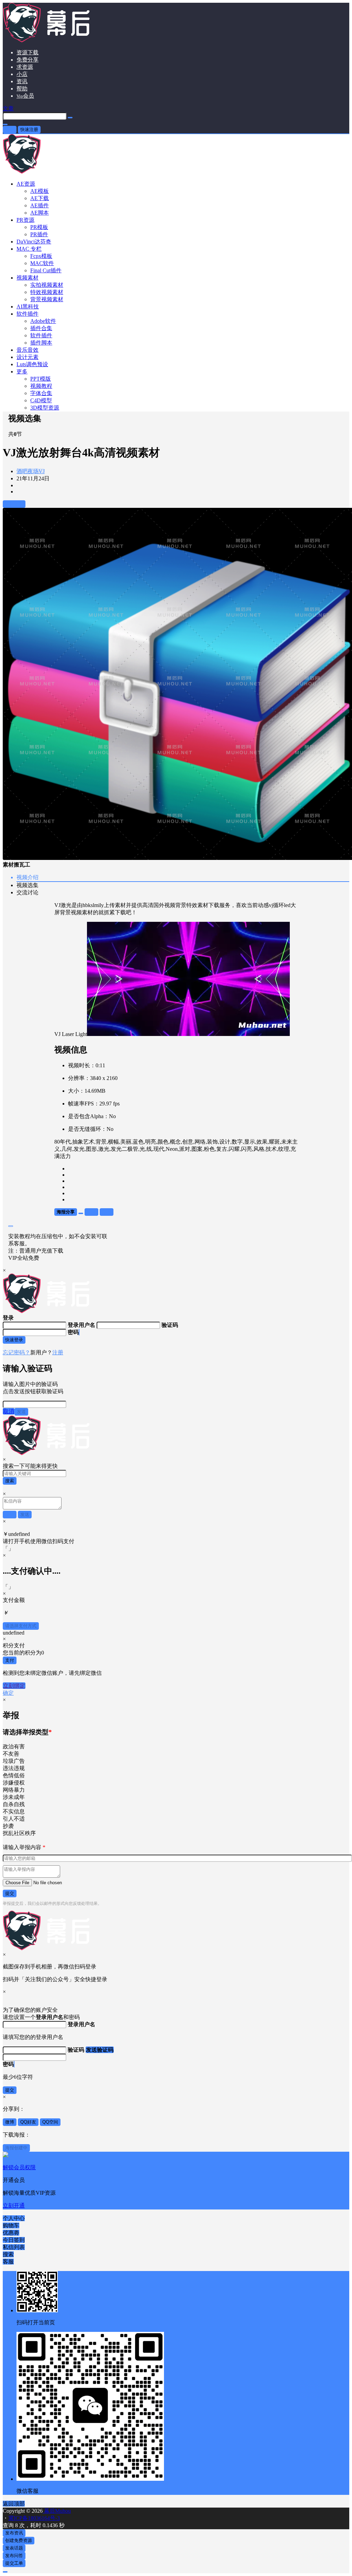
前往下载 (14, 504)
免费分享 (27, 60)
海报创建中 (16, 2148)
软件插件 (27, 314)
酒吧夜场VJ (31, 471)
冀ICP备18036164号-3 (34, 2518)
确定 (8, 1693)
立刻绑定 (14, 1686)
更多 (22, 372)
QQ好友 (28, 2122)
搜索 (10, 1481)
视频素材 (27, 278)
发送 (21, 1412)
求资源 (25, 67)
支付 (10, 1660)
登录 (10, 129)
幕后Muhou (57, 2511)
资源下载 (27, 52)
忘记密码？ (16, 1352)
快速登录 (14, 1340)
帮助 (22, 89)
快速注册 (29, 129)
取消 (9, 1411)
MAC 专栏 (29, 249)
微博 (10, 2122)
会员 (25, 96)
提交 (10, 1893)
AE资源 (26, 184)
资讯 (22, 81)
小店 (22, 74)
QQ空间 (50, 2122)
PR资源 (25, 220)
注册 (58, 1352)
